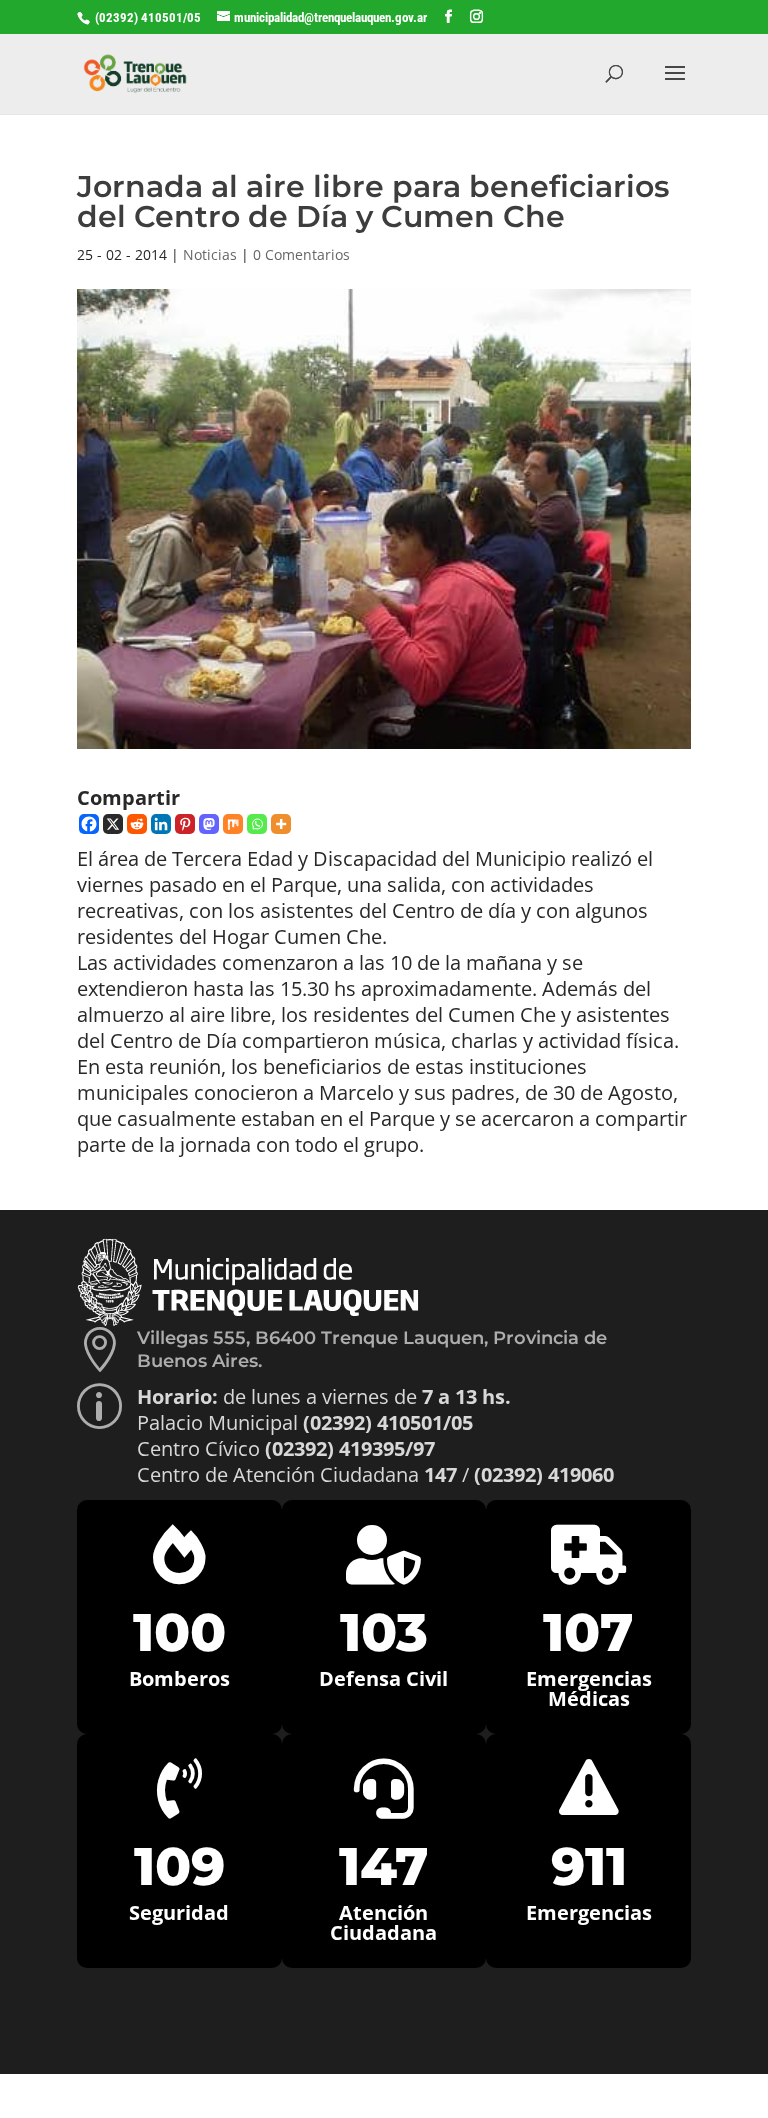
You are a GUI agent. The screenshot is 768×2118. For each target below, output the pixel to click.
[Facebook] (89, 824)
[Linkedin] (161, 824)
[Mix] (233, 824)
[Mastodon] (209, 824)
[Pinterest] (185, 824)
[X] (113, 824)
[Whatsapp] (257, 824)
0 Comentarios (301, 254)
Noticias (210, 254)
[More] (281, 824)
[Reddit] (137, 824)
